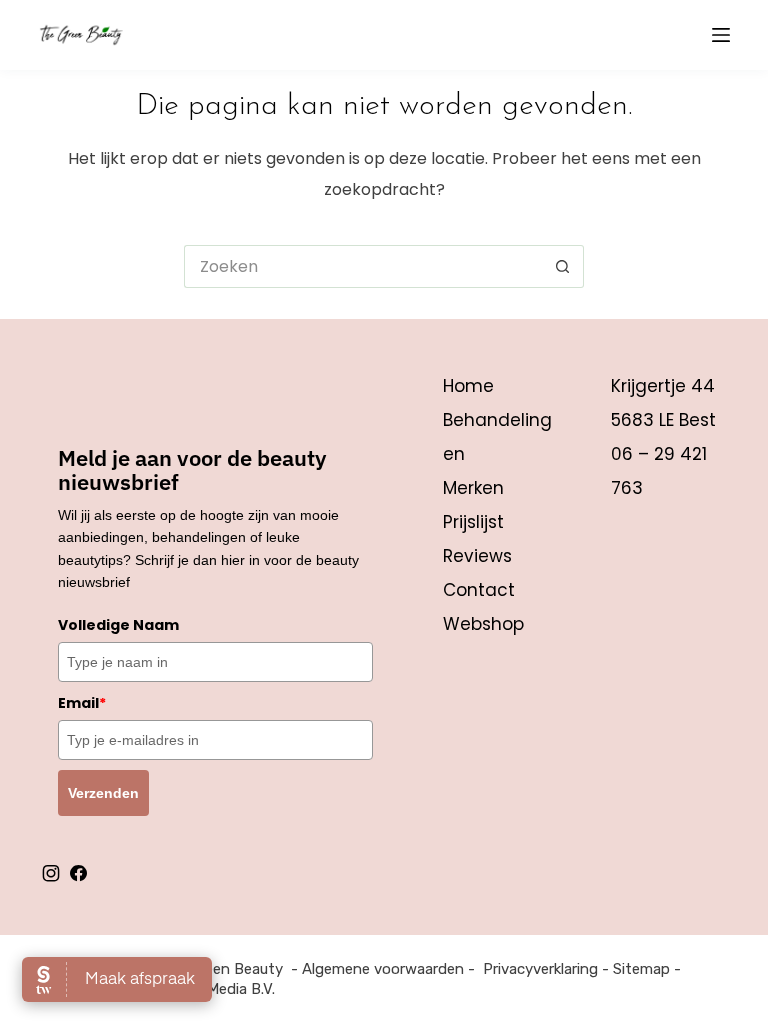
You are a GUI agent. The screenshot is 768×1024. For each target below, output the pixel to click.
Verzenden (103, 793)
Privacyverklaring (540, 969)
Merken (473, 488)
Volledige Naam (118, 625)
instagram (51, 873)
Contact (479, 590)
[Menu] (721, 35)
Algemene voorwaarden (383, 969)
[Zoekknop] (562, 266)
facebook (78, 873)
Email (82, 703)
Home (468, 386)
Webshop (483, 624)
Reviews (477, 556)
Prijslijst (473, 522)
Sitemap (641, 969)
